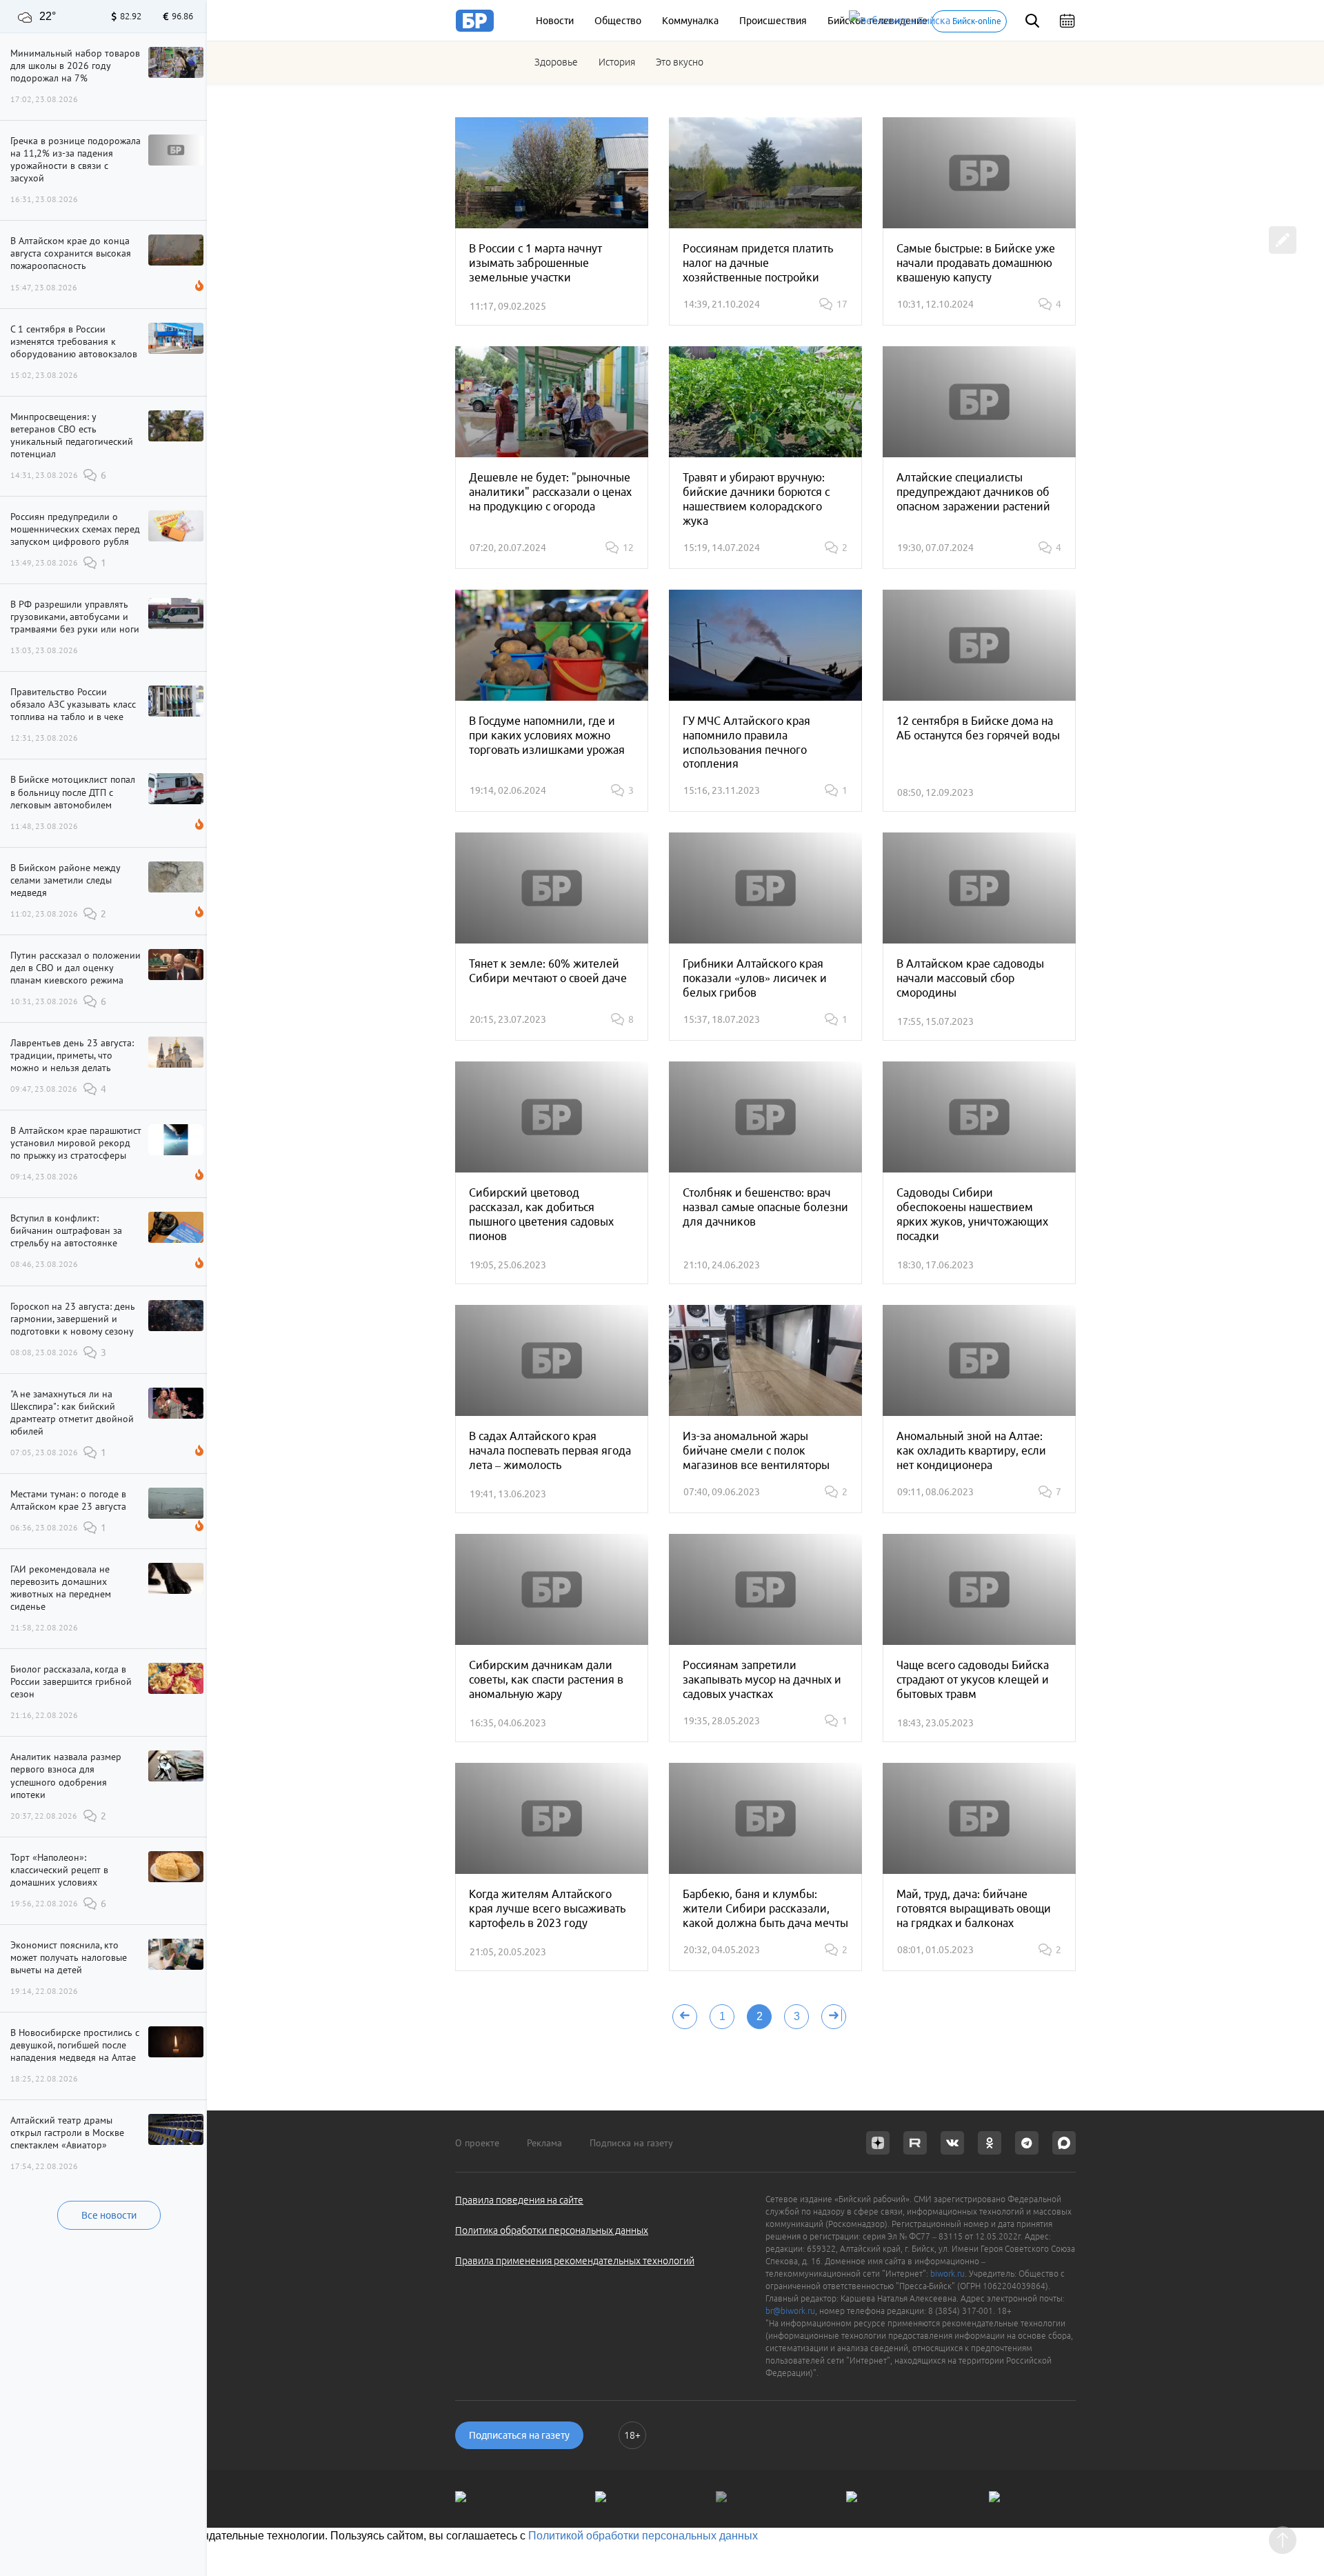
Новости (555, 21)
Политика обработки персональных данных (552, 2230)
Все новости (109, 2215)
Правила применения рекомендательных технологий (575, 2261)
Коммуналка (690, 21)
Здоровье (556, 62)
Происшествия (773, 21)
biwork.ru (947, 2274)
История (617, 62)
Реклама (544, 2143)
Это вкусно (680, 62)
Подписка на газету (631, 2143)
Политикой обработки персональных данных (643, 2536)
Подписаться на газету (519, 2435)
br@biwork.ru (790, 2311)
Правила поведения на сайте (519, 2200)
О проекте (477, 2143)
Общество (618, 21)
